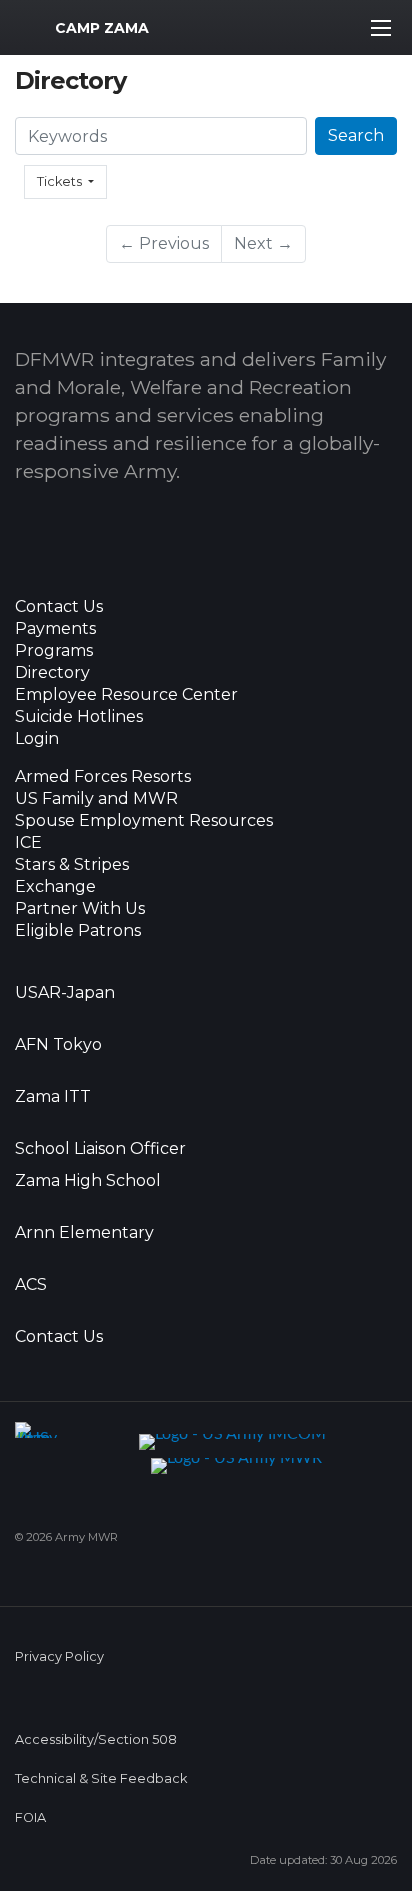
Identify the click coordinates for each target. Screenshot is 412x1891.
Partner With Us (80, 909)
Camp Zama (102, 28)
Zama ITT (53, 1097)
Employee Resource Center (126, 695)
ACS (31, 1285)
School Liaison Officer (100, 1149)
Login (37, 739)
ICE (28, 843)
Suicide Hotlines (79, 717)
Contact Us (59, 607)
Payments (55, 629)
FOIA (30, 1817)
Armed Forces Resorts (103, 777)
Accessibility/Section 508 (96, 1739)
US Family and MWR (96, 799)
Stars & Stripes (72, 865)
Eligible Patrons (78, 931)
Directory (52, 673)
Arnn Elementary (84, 1233)
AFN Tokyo (58, 1045)
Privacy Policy (59, 1656)
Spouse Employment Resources (144, 821)
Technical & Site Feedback (101, 1778)
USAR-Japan (65, 993)
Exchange (55, 887)
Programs (54, 651)
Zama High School (88, 1181)
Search (356, 135)
